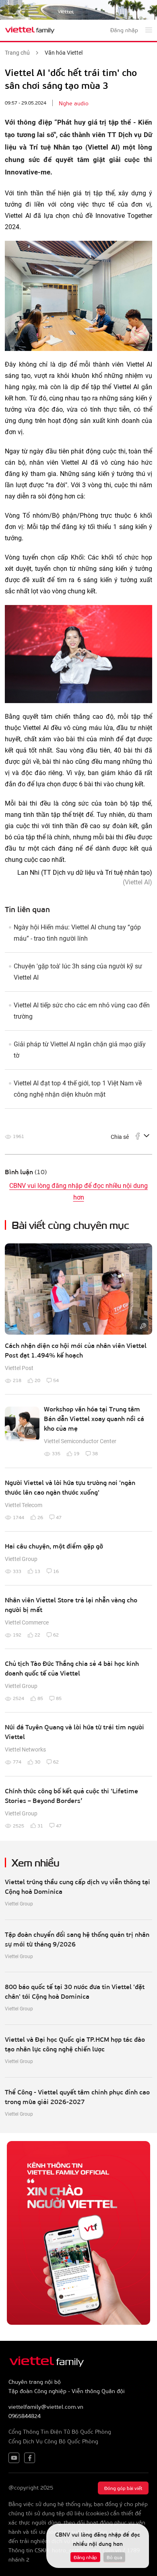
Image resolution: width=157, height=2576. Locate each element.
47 (59, 1517)
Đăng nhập (85, 2557)
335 (56, 1453)
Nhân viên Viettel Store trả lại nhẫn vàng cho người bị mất (71, 1605)
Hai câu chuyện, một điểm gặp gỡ (54, 1546)
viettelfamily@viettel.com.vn (46, 2407)
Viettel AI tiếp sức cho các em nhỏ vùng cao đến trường (82, 1011)
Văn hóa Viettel (64, 53)
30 (37, 1762)
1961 (19, 1136)
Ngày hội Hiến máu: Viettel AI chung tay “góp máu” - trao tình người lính (77, 933)
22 (37, 1635)
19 (76, 1453)
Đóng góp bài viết (123, 2488)
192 (17, 1635)
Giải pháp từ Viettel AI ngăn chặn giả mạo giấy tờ (80, 1050)
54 (56, 1380)
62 (56, 1635)
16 (56, 1571)
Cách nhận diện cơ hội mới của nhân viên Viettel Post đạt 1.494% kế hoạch (76, 1350)
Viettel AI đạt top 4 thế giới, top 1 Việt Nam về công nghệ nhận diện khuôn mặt (78, 1089)
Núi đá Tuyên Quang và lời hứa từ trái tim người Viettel (74, 1732)
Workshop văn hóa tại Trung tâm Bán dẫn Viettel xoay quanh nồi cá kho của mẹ (94, 1418)
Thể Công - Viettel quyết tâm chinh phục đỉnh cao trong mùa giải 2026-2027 (77, 2097)
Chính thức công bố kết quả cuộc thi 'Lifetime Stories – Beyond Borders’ (71, 1796)
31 (40, 1825)
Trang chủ (17, 53)
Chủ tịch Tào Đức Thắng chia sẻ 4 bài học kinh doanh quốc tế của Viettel (72, 1668)
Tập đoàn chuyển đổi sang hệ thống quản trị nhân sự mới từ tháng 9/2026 (77, 1939)
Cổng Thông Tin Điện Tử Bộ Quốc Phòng (60, 2431)
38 (95, 1453)
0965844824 (25, 2416)
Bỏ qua (114, 2557)
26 (40, 1517)
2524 (19, 1698)
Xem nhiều (36, 1862)
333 (17, 1571)
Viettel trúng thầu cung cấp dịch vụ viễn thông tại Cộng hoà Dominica (77, 1886)
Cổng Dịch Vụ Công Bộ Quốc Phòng (53, 2441)
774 (17, 1762)
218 (17, 1380)
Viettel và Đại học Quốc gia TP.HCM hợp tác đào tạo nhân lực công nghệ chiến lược (75, 2044)
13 (37, 1571)
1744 (19, 1517)
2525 (19, 1825)
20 (37, 1380)
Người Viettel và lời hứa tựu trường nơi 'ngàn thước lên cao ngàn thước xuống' (70, 1487)
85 (40, 1698)
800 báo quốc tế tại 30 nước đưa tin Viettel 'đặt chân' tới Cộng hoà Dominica (75, 1991)
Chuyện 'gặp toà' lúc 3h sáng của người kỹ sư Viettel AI (78, 972)
